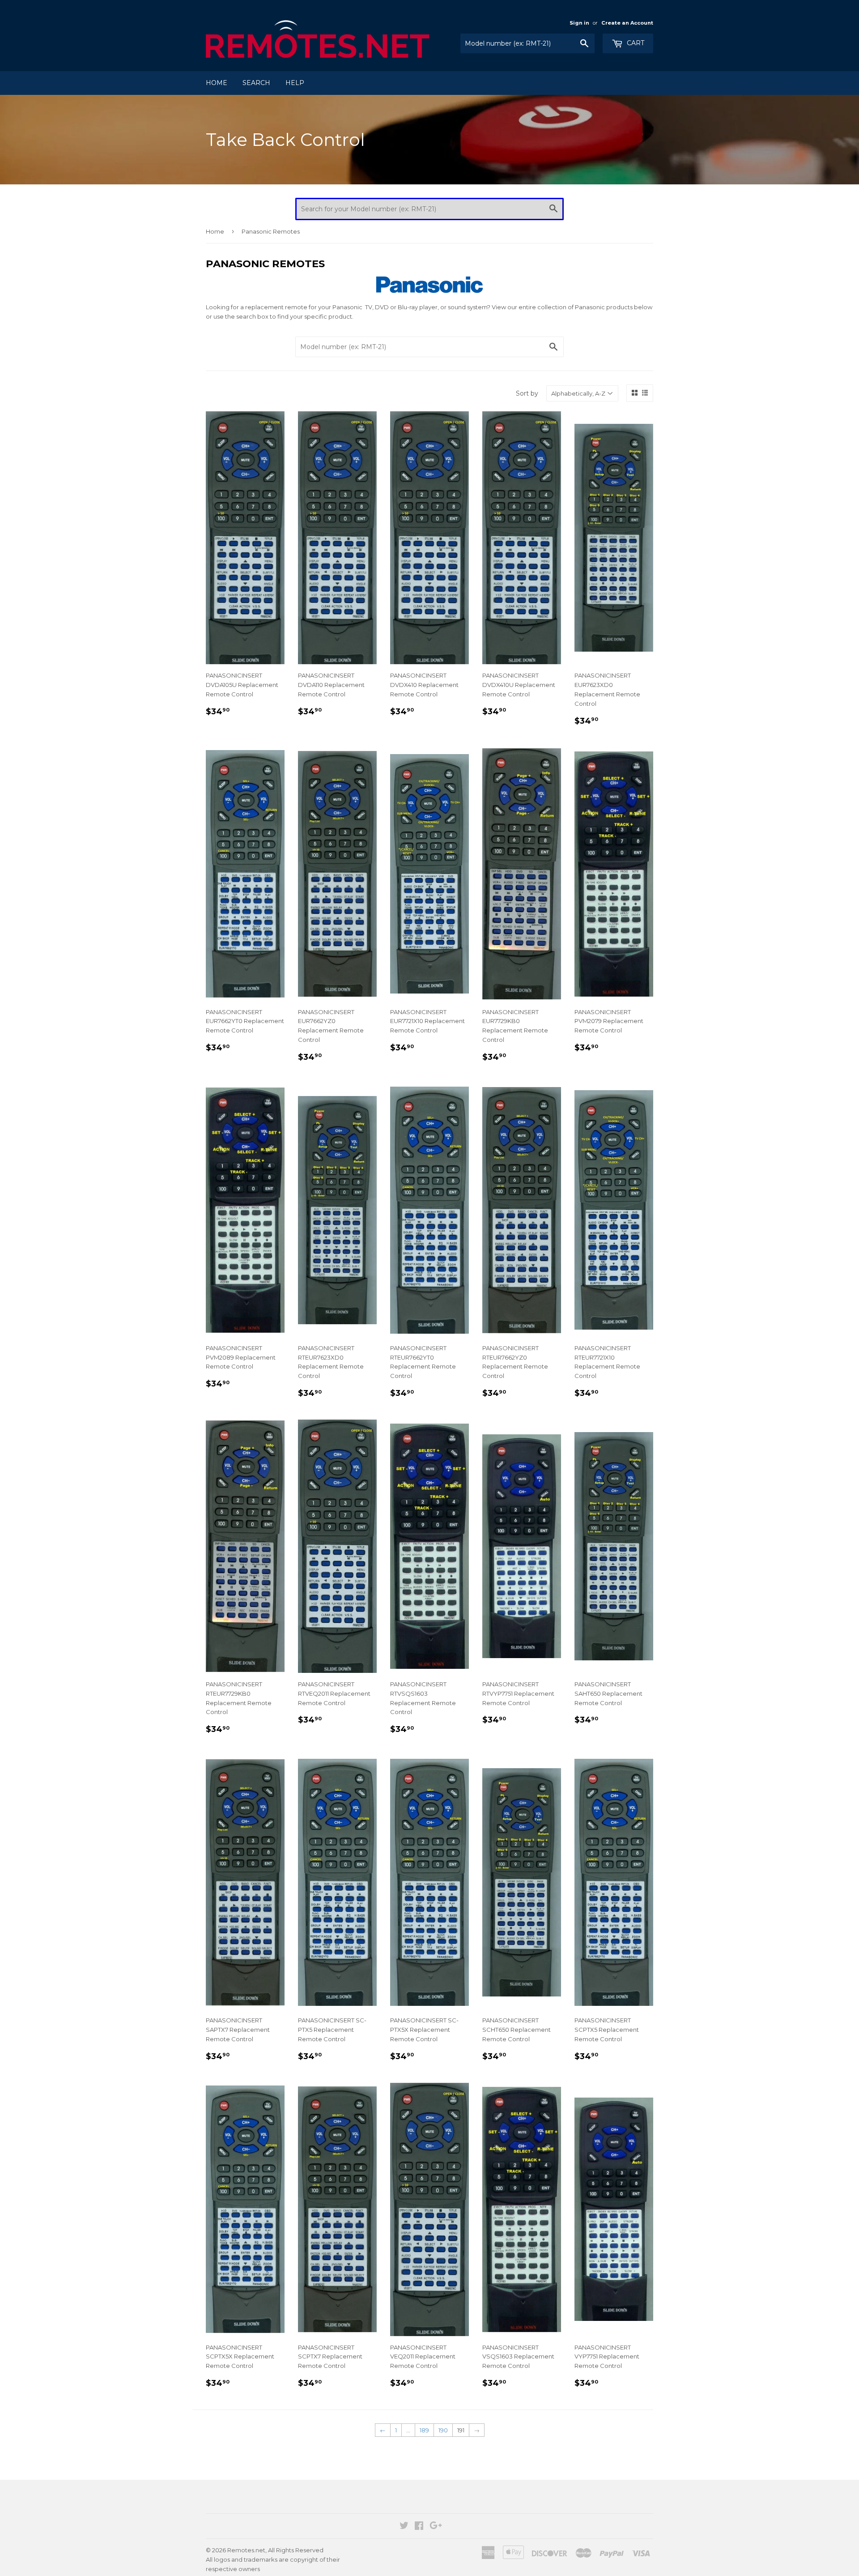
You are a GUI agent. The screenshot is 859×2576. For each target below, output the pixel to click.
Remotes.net (246, 2550)
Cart (635, 43)
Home (217, 83)
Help (295, 83)
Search (256, 83)
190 (443, 2430)
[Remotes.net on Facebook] (419, 2527)
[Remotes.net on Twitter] (404, 2527)
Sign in (579, 23)
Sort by (527, 393)
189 (424, 2430)
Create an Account (627, 23)
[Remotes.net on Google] (436, 2527)
